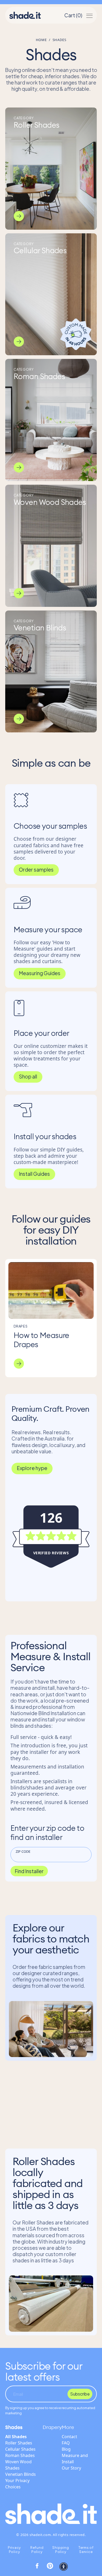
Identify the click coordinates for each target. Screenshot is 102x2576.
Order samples (36, 869)
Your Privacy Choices (17, 2484)
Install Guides (34, 1174)
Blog (66, 2449)
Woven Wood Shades (18, 2465)
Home (41, 40)
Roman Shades (20, 2455)
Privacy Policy (14, 2550)
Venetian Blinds (21, 2474)
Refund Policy (37, 2550)
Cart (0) (73, 15)
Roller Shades (19, 2443)
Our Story (71, 2468)
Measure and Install (75, 2459)
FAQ (66, 2443)
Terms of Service (86, 2550)
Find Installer (29, 1871)
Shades (14, 2427)
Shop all (28, 1076)
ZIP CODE (23, 1851)
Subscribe (80, 2394)
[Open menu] (89, 15)
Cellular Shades (20, 2449)
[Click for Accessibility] (64, 2567)
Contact (69, 2437)
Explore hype (32, 1468)
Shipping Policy (61, 2550)
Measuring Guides (40, 973)
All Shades (16, 2437)
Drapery (52, 2427)
